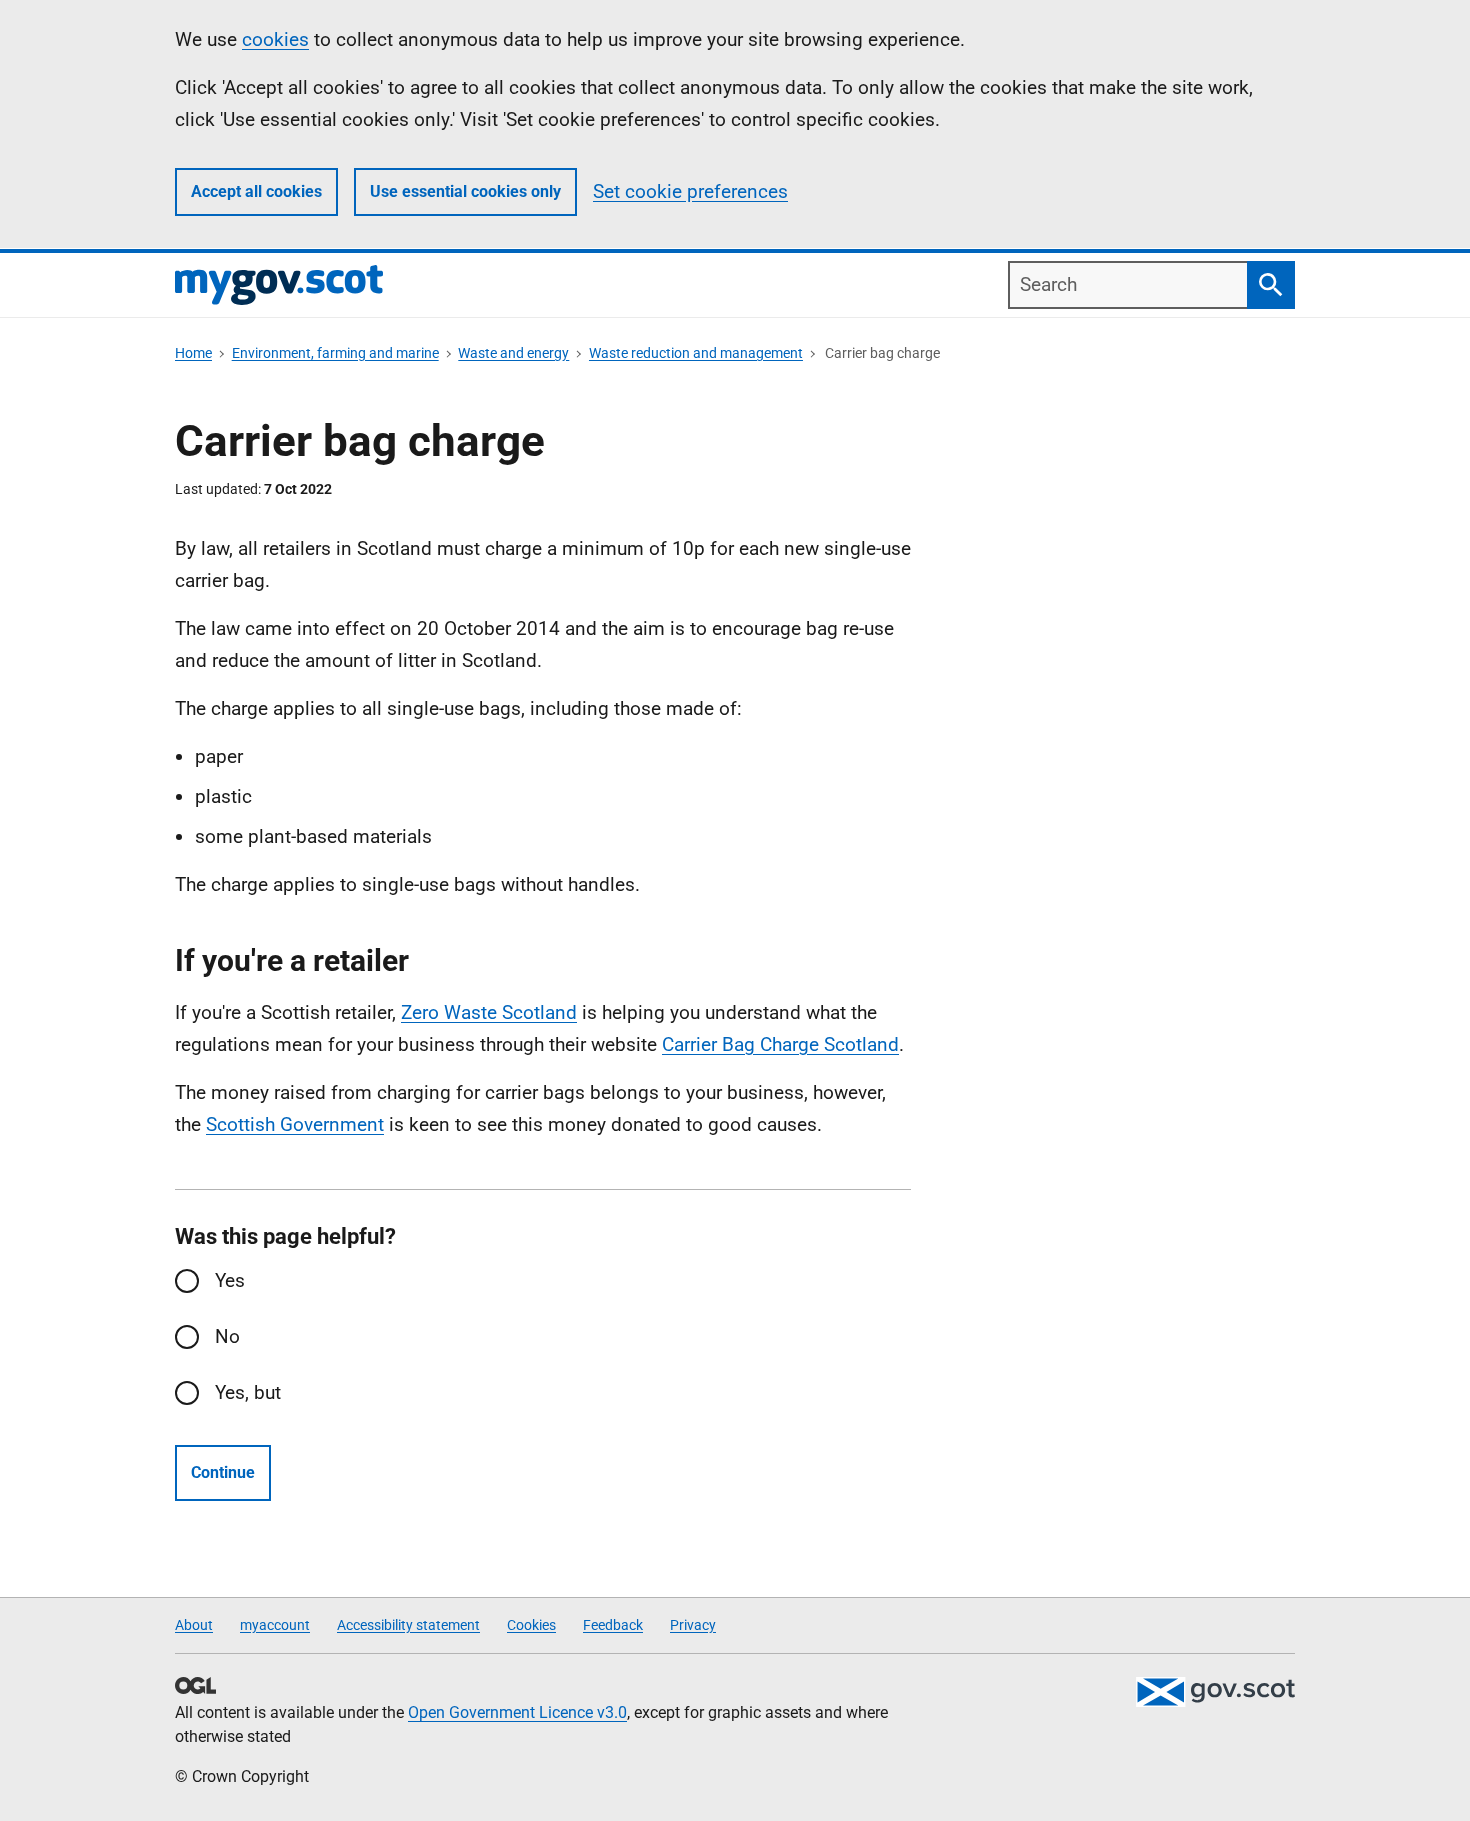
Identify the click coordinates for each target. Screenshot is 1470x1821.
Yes (230, 1280)
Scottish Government (295, 1124)
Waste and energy (513, 353)
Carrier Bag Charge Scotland (780, 1044)
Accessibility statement (408, 1625)
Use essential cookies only (465, 191)
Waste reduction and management (696, 353)
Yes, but (248, 1392)
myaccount (275, 1625)
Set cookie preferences (690, 191)
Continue (223, 1472)
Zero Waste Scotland (489, 1012)
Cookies (531, 1625)
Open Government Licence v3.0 (517, 1712)
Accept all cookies (256, 191)
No (227, 1336)
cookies (275, 39)
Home (193, 353)
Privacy (693, 1625)
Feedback (613, 1625)
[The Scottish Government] (1215, 1692)
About (194, 1625)
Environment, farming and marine (335, 353)
